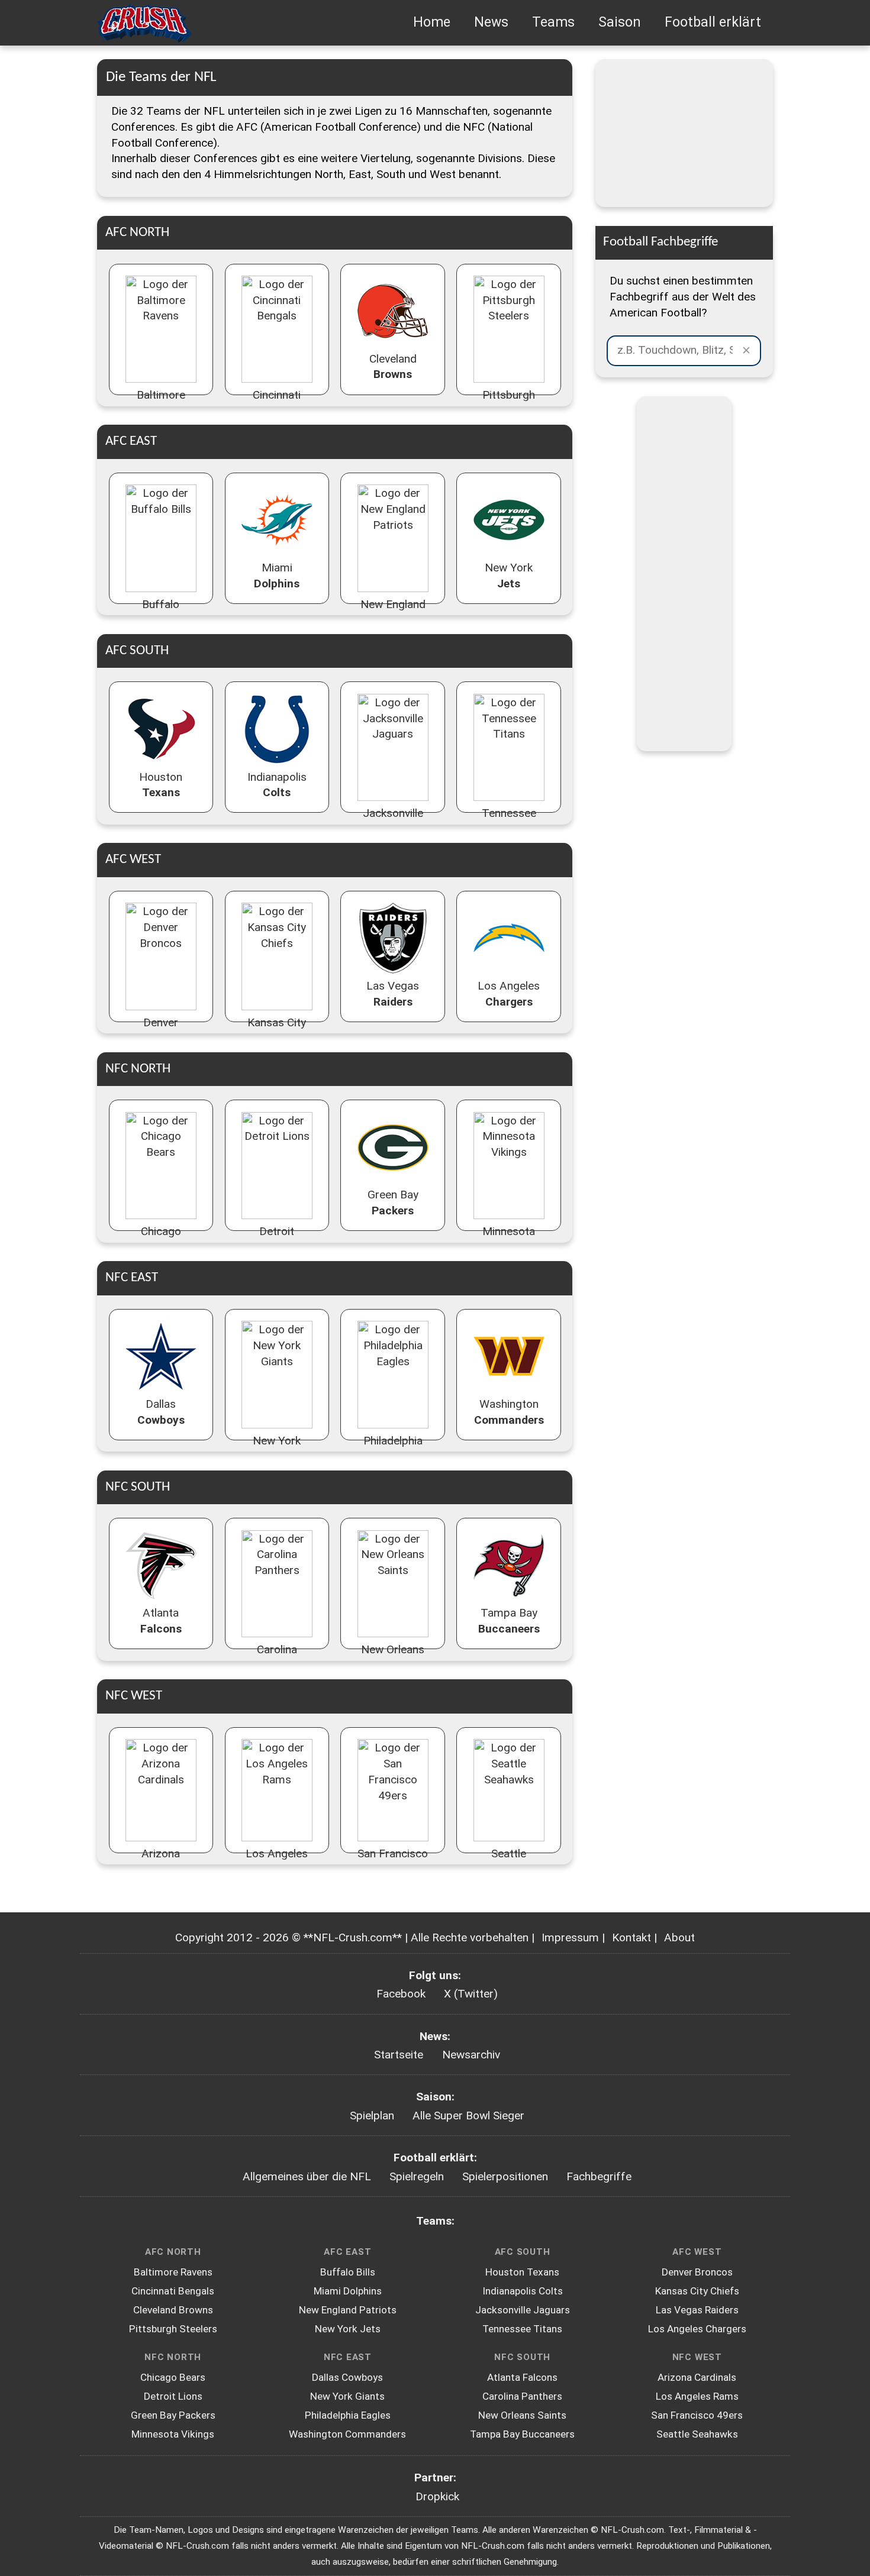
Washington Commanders (347, 2434)
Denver (161, 1030)
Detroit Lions (173, 2396)
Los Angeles (509, 994)
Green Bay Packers (173, 2415)
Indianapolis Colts (523, 2291)
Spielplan (372, 2116)
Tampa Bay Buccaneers (522, 2434)
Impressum (570, 1937)
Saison (620, 22)
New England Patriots (348, 2310)
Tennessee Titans (522, 2329)
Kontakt (631, 1937)
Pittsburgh (509, 403)
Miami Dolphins (348, 2291)
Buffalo (161, 612)
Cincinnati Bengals (173, 2291)
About (679, 1937)
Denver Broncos (697, 2272)
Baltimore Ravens (173, 2272)
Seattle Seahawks (697, 2434)
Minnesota (509, 1239)
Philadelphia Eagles (348, 2415)
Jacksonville (393, 821)
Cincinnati (277, 403)
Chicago (161, 1239)
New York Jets (348, 2329)
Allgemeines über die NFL (307, 2176)
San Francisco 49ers (697, 2415)
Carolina (277, 1657)
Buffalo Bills (348, 2272)
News (491, 22)
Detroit (277, 1239)
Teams (553, 22)
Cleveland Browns (173, 2310)
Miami (277, 576)
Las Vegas (393, 994)
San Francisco (393, 1861)
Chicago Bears (173, 2377)
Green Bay (393, 1203)
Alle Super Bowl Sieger (468, 2116)
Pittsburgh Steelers (173, 2329)
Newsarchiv (471, 2055)
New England (393, 612)
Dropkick (437, 2496)
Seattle (509, 1861)
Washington (509, 1412)
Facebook (401, 1994)
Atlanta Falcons (522, 2377)
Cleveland (393, 367)
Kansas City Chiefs (697, 2291)
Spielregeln (417, 2176)
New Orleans (393, 1657)
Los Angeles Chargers (697, 2329)
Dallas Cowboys (347, 2377)
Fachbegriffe (599, 2176)
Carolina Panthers (522, 2396)
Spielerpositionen (505, 2176)
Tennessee (509, 821)
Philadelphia (393, 1449)
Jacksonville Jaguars (523, 2310)
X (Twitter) (471, 1994)
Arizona (161, 1861)
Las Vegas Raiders (697, 2310)
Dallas (161, 1412)
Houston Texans (522, 2272)
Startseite (399, 2055)
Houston (161, 785)
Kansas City (277, 1030)
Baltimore (161, 403)
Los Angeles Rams (697, 2396)
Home (432, 22)
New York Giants (347, 2396)
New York (509, 576)
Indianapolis (277, 785)
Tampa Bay (509, 1621)
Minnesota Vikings (173, 2434)
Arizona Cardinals (697, 2377)
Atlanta (161, 1621)
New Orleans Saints (522, 2415)
